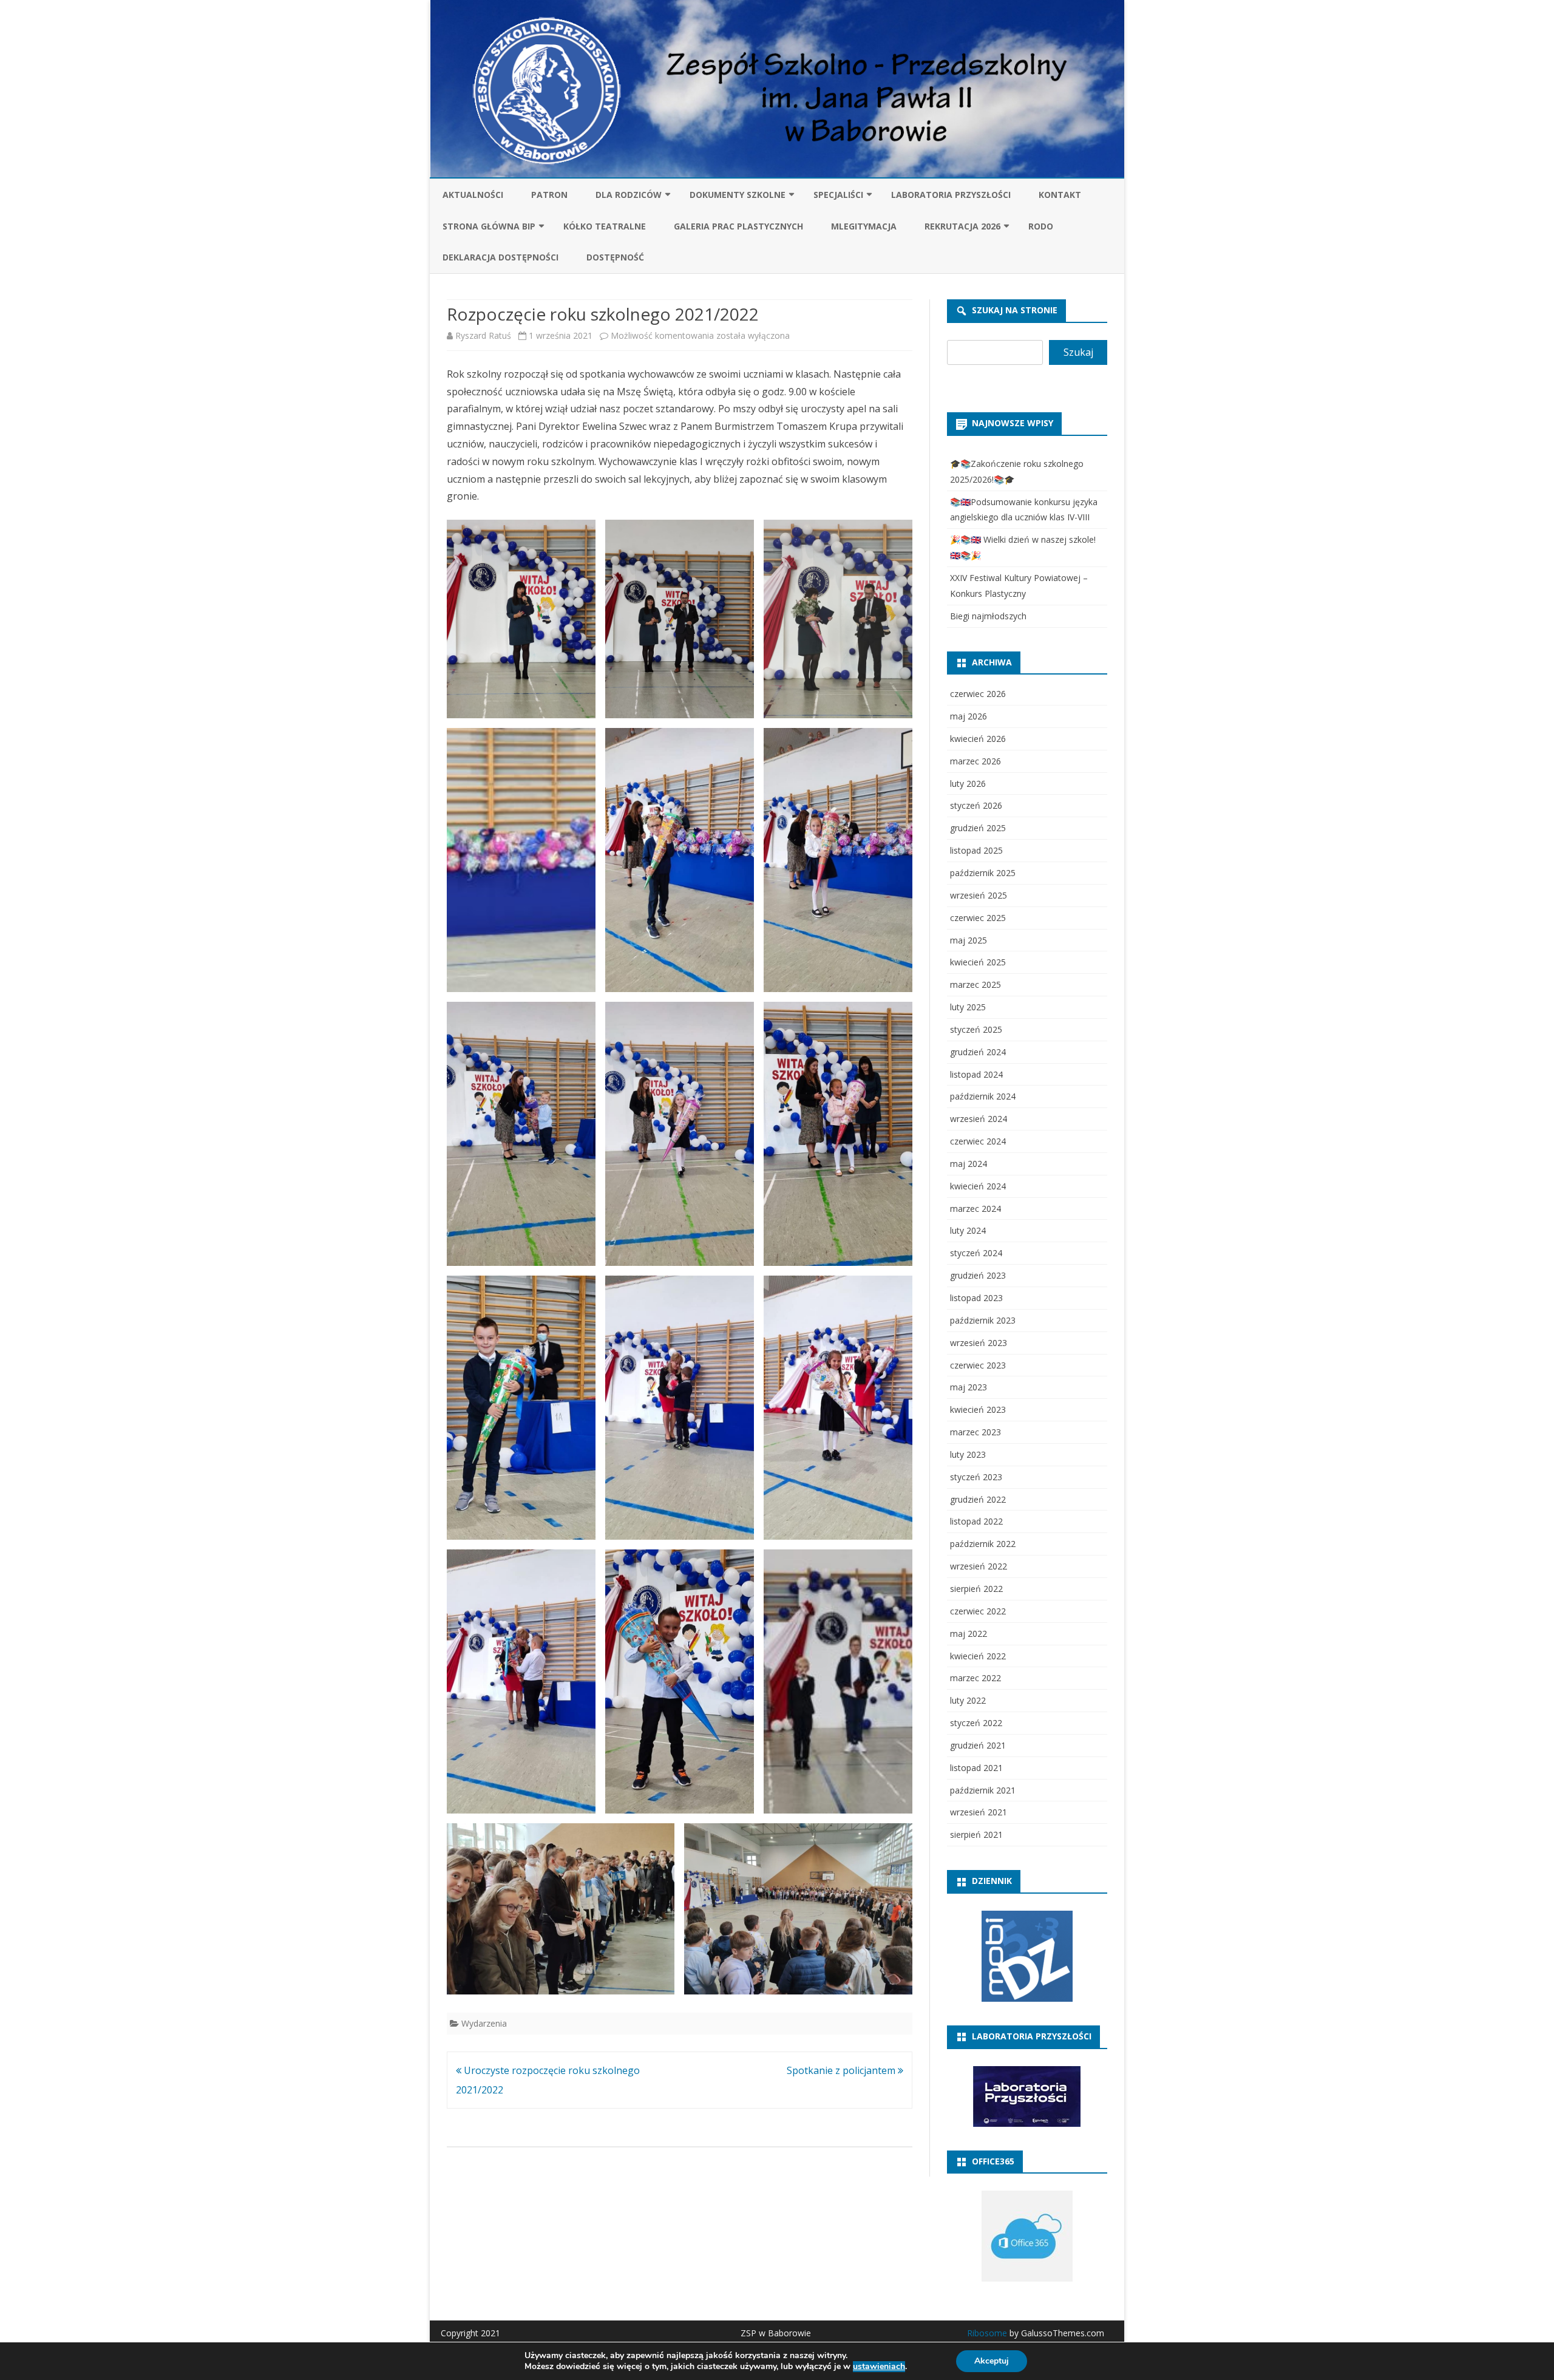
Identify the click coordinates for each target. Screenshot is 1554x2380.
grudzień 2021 (978, 1745)
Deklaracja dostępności (500, 257)
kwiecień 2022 (978, 1656)
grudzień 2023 (978, 1275)
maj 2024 (969, 1164)
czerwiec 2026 (978, 694)
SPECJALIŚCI (838, 195)
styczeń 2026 (976, 805)
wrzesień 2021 (979, 1812)
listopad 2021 (976, 1768)
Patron (549, 195)
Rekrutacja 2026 (962, 226)
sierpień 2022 (976, 1589)
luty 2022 (968, 1700)
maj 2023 (969, 1387)
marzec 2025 (975, 984)
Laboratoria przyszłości (951, 195)
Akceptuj (992, 2361)
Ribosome (987, 2333)
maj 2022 (969, 1634)
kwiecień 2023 (978, 1409)
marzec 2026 (975, 761)
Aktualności (473, 195)
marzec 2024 (975, 1209)
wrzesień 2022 (979, 1566)
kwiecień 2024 (978, 1186)
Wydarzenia (484, 2023)
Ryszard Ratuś (483, 335)
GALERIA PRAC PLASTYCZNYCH (738, 226)
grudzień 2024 (978, 1052)
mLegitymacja (864, 226)
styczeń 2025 (976, 1029)
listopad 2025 (976, 850)
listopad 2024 (976, 1074)
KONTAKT (1060, 195)
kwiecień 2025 (978, 962)
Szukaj (1078, 352)
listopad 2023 (976, 1298)
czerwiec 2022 (978, 1611)
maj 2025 (969, 940)
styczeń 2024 (976, 1253)
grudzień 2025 (978, 828)
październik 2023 (983, 1320)
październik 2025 (983, 873)
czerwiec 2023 (978, 1365)
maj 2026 (969, 716)
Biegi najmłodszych (988, 616)
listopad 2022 (976, 1521)
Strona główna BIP (489, 226)
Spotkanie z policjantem (842, 2070)
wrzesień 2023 (979, 1343)
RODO (1041, 226)
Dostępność (615, 257)
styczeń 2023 (976, 1477)
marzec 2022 (975, 1678)
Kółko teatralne (605, 226)
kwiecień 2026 (978, 739)
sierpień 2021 (976, 1834)
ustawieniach (879, 2367)
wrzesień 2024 (979, 1119)
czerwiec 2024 (978, 1141)
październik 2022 (983, 1544)
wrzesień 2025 (979, 895)
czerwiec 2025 (978, 918)
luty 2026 (968, 784)
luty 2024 (968, 1230)
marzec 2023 (975, 1432)
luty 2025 (968, 1007)
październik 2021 (983, 1790)
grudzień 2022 (978, 1499)
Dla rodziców (629, 195)
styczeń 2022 (976, 1723)
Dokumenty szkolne (738, 195)
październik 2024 (983, 1096)
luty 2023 (968, 1454)
